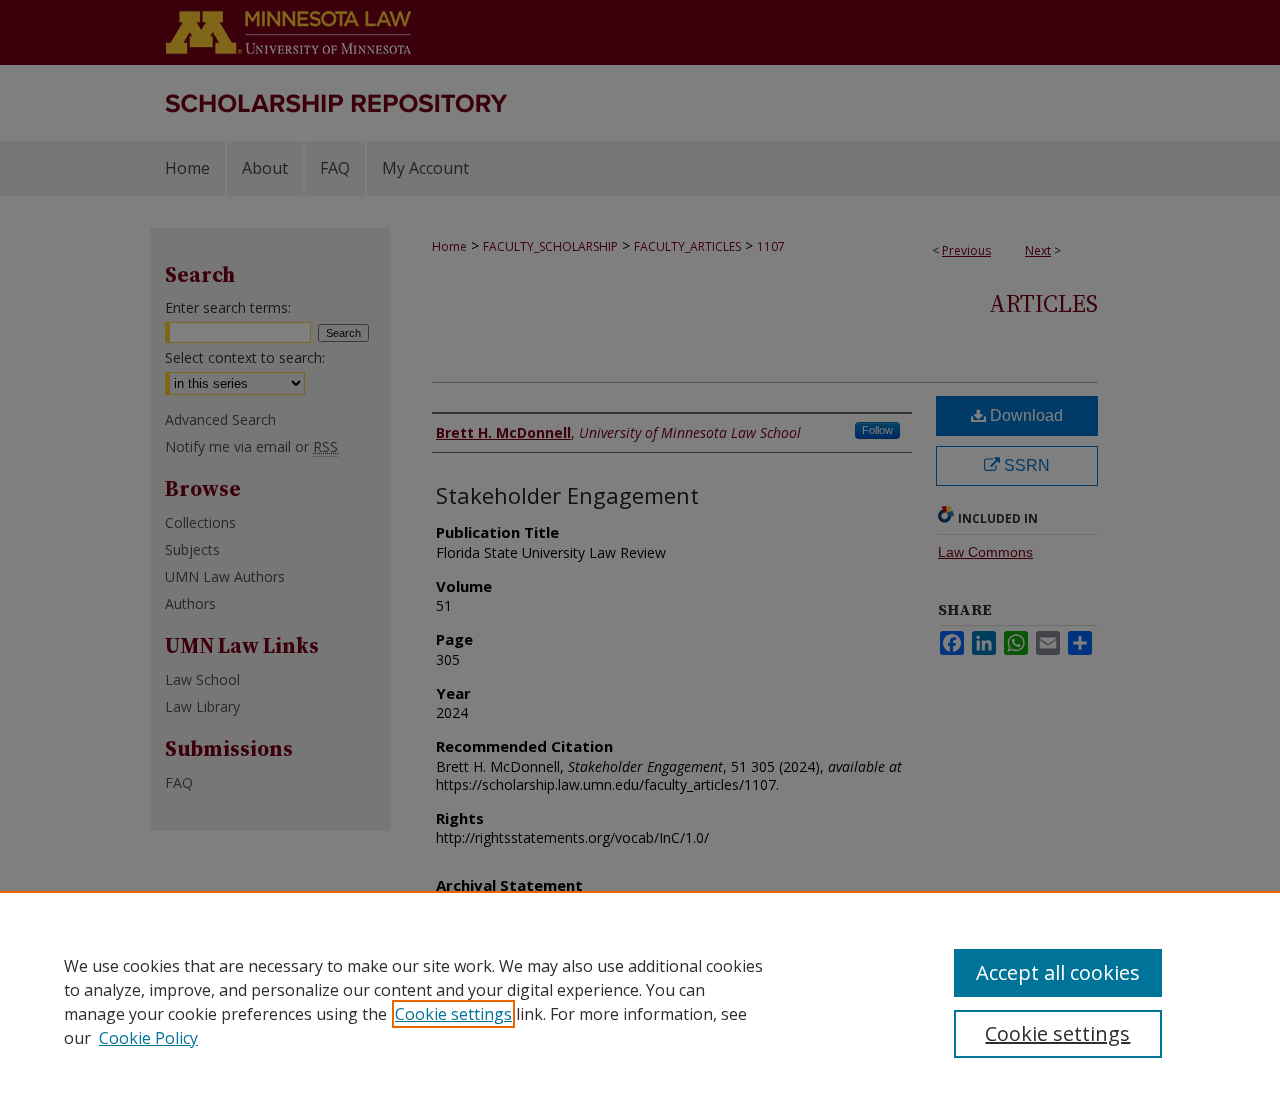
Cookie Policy (148, 1038)
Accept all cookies (1058, 972)
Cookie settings (453, 1014)
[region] (640, 1001)
